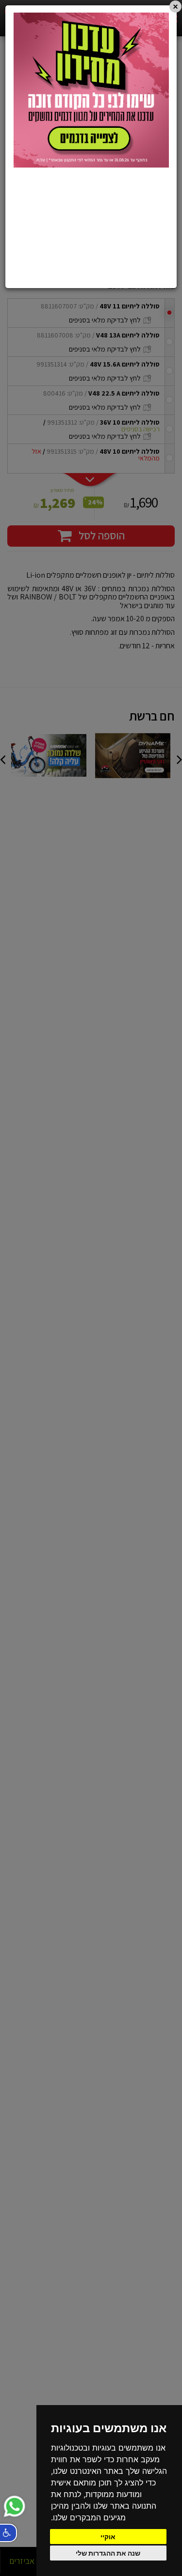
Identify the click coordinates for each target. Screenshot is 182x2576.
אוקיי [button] (108, 2537)
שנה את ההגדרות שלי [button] (108, 2553)
